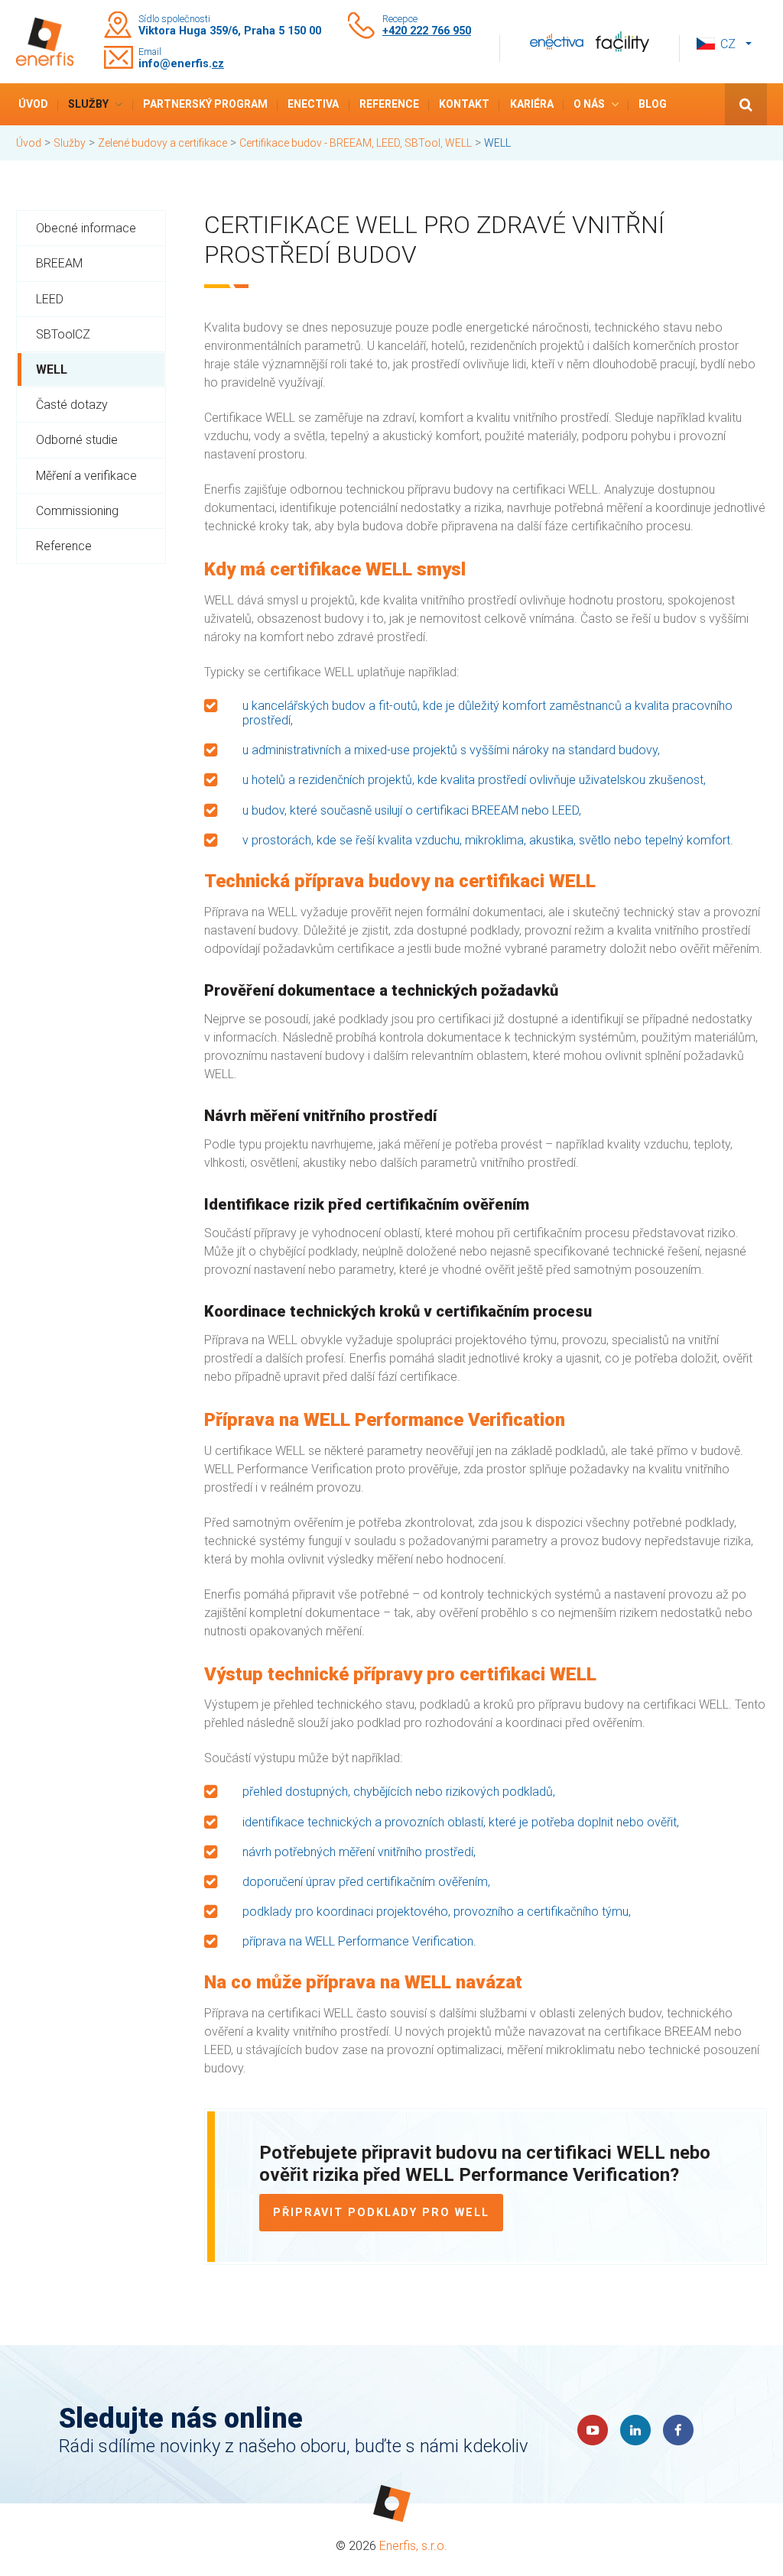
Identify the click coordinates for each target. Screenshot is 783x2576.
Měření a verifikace (86, 476)
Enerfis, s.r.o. (413, 2546)
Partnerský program (205, 104)
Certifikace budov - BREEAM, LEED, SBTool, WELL (356, 143)
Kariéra (532, 104)
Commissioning (77, 511)
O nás (589, 104)
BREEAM (59, 263)
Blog (653, 104)
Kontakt (464, 104)
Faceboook (678, 2430)
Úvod (33, 104)
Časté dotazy (72, 405)
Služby (88, 104)
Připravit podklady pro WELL (381, 2213)
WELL (52, 369)
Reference (389, 104)
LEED (50, 299)
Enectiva (313, 104)
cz (728, 44)
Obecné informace (86, 228)
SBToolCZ (63, 334)
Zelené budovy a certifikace (162, 143)
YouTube (593, 2430)
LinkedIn (635, 2430)
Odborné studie (77, 440)
